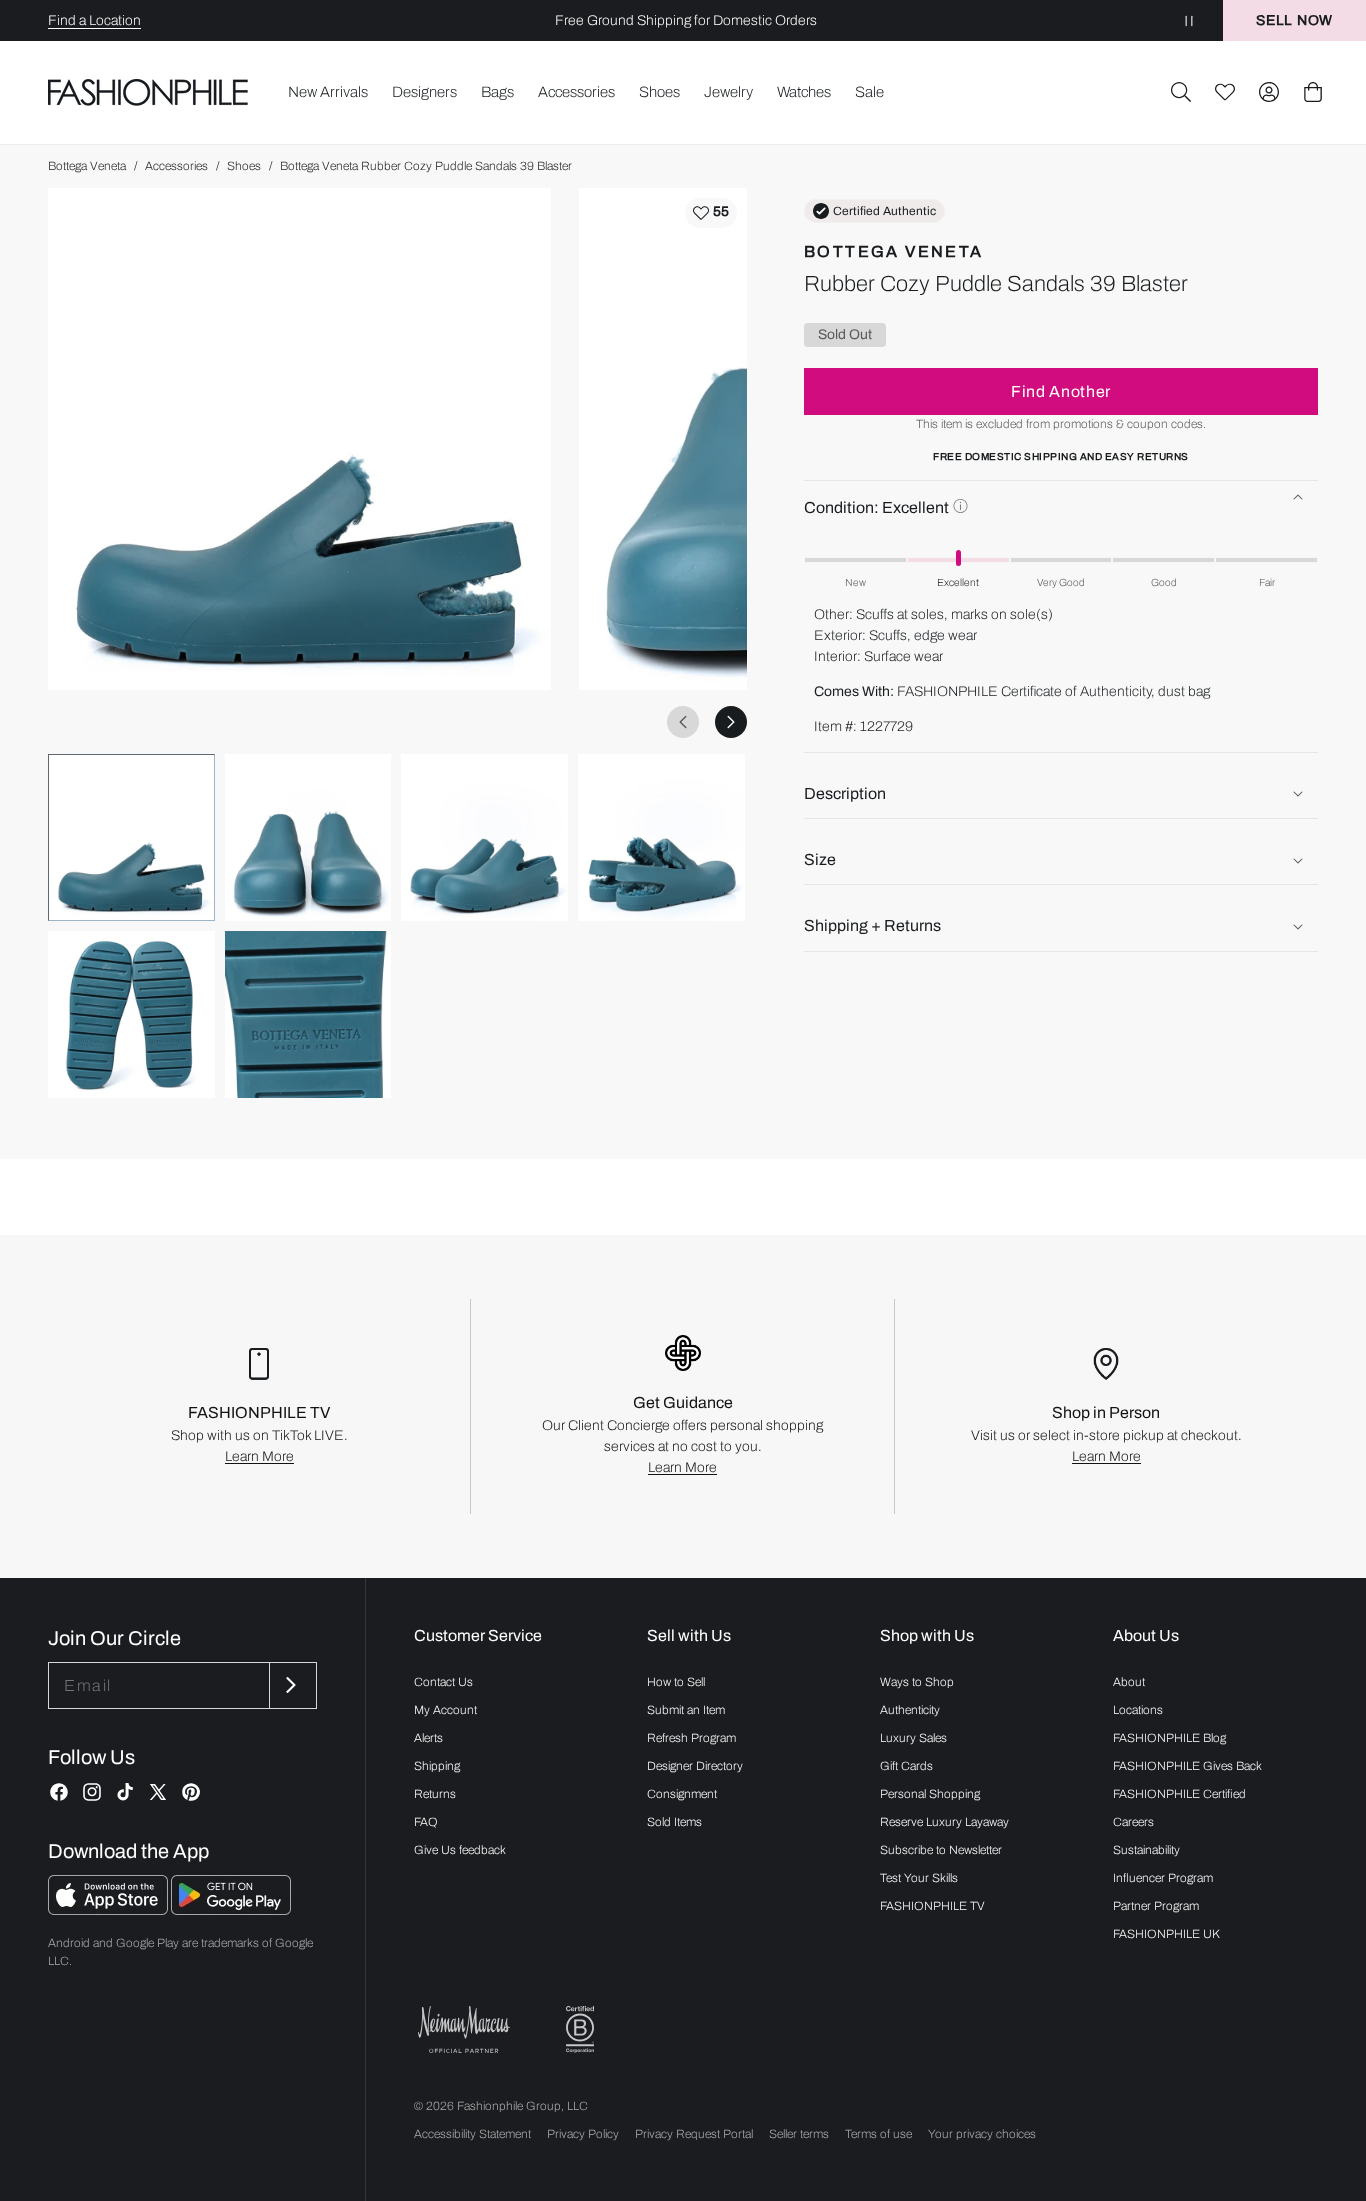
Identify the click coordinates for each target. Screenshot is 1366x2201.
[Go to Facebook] (59, 1792)
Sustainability (1146, 1850)
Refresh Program (691, 1738)
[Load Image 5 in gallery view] (131, 1014)
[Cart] (1313, 92)
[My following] (1225, 92)
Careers (1133, 1822)
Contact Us (443, 1682)
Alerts (428, 1738)
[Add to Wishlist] (711, 213)
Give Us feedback (460, 1850)
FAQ (426, 1822)
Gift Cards (906, 1766)
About (1129, 1682)
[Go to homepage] (148, 92)
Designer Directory (695, 1766)
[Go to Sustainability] (580, 2029)
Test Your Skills (919, 1878)
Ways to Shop (917, 1682)
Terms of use (878, 2134)
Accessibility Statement (472, 2134)
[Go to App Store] (109, 1909)
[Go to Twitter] (158, 1792)
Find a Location (94, 20)
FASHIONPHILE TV (932, 1906)
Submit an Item (686, 1710)
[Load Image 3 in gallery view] (484, 837)
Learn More (259, 1456)
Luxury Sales (913, 1738)
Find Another (1061, 391)
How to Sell (676, 1682)
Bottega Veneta (87, 166)
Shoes (244, 166)
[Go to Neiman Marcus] (464, 2029)
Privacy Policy (583, 2134)
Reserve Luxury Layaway (944, 1822)
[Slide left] (683, 722)
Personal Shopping (930, 1794)
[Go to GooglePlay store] (231, 1909)
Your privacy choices (982, 2134)
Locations (1138, 1710)
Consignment (682, 1794)
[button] (1181, 92)
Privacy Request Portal (694, 2134)
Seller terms (799, 2134)
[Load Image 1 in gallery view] (131, 837)
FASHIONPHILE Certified (1179, 1794)
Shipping (437, 1766)
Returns (435, 1794)
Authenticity (910, 1710)
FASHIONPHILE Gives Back (1187, 1766)
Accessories (176, 166)
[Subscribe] (291, 1685)
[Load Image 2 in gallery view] (308, 837)
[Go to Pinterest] (191, 1792)
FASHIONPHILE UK (1166, 1934)
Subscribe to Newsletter (941, 1850)
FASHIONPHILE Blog (1169, 1738)
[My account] (1269, 92)
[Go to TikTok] (125, 1792)
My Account (445, 1710)
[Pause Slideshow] (1189, 20)
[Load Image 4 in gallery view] (661, 837)
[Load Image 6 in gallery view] (308, 1014)
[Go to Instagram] (92, 1792)
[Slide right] (731, 722)
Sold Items (674, 1822)
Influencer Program (1163, 1878)
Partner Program (1156, 1906)
